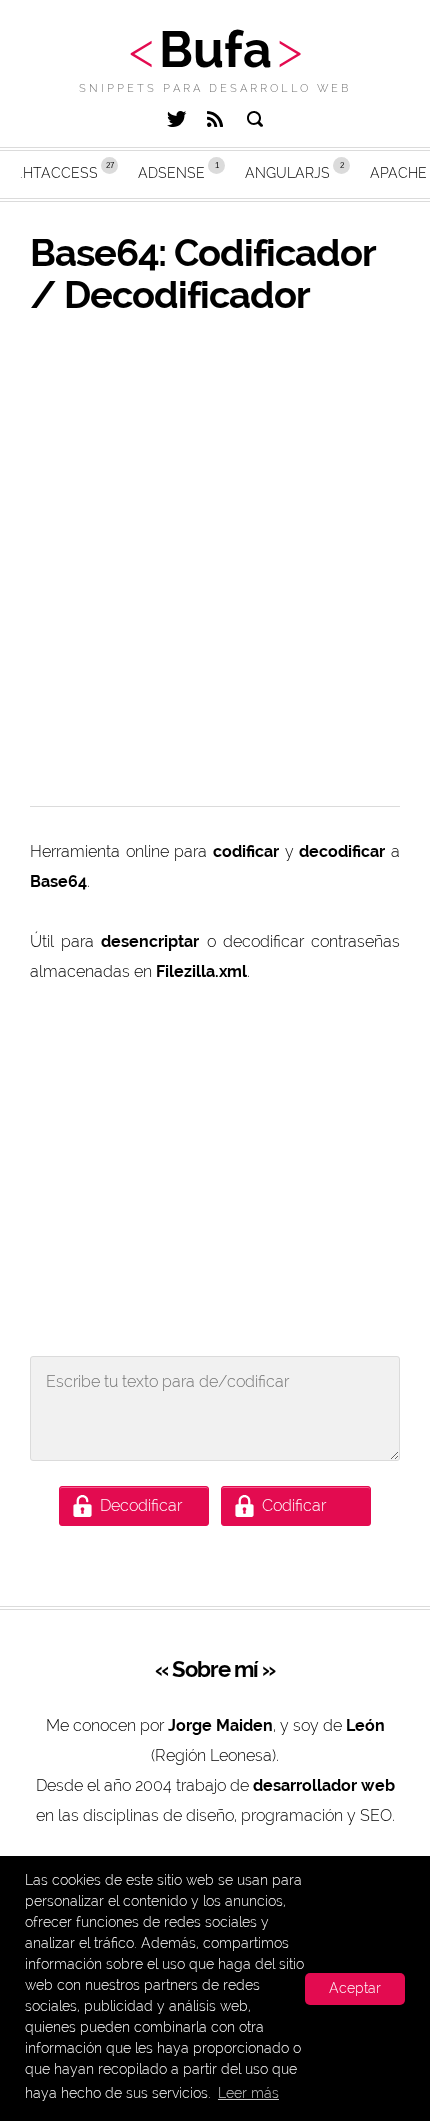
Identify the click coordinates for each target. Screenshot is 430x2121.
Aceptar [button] (355, 1988)
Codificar (294, 1505)
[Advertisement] (215, 561)
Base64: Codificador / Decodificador (202, 273)
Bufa (215, 49)
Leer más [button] (248, 2093)
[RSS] (215, 121)
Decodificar (141, 1505)
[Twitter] (176, 121)
